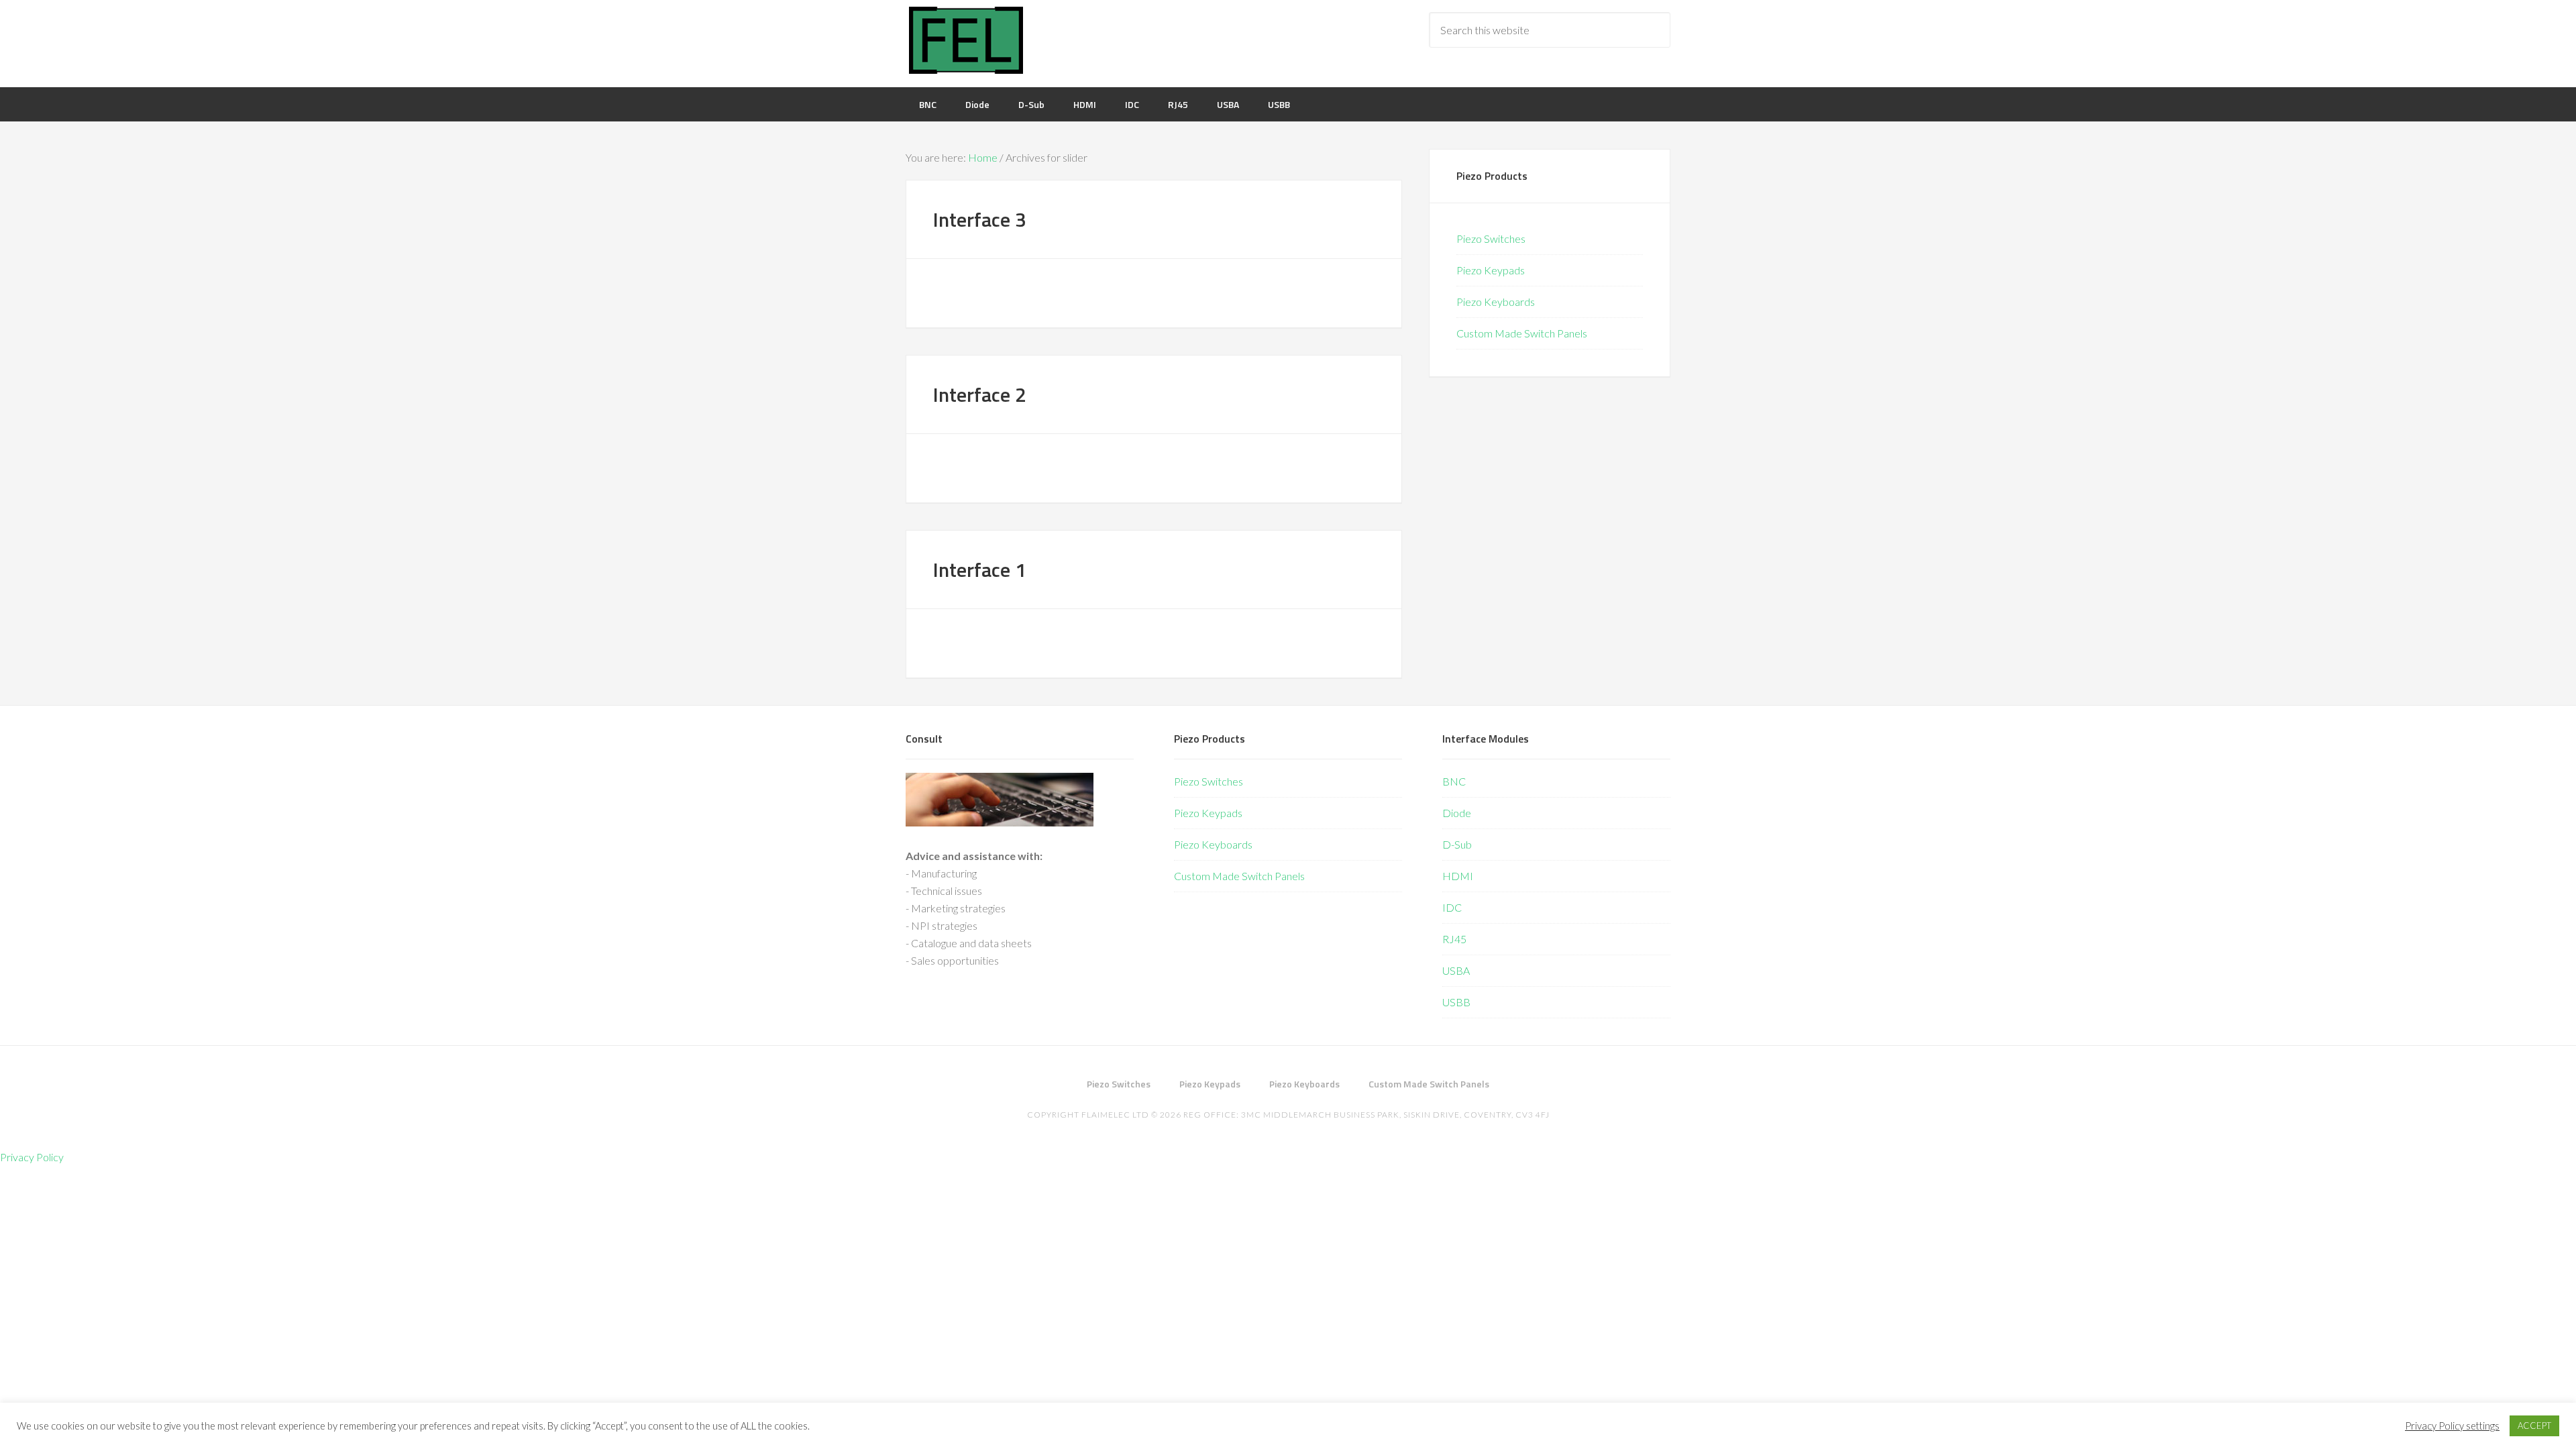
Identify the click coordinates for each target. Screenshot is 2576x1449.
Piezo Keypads (1491, 270)
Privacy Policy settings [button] (2452, 1426)
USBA (1456, 970)
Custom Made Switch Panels (1522, 333)
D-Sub (1457, 844)
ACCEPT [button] (2534, 1426)
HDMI (1458, 876)
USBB (1456, 1002)
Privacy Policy (32, 1157)
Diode (1457, 813)
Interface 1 (980, 570)
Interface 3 (980, 219)
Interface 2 (980, 394)
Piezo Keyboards (1496, 302)
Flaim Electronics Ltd (966, 40)
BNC (1454, 781)
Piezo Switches (1491, 238)
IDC (1452, 907)
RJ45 (1454, 939)
